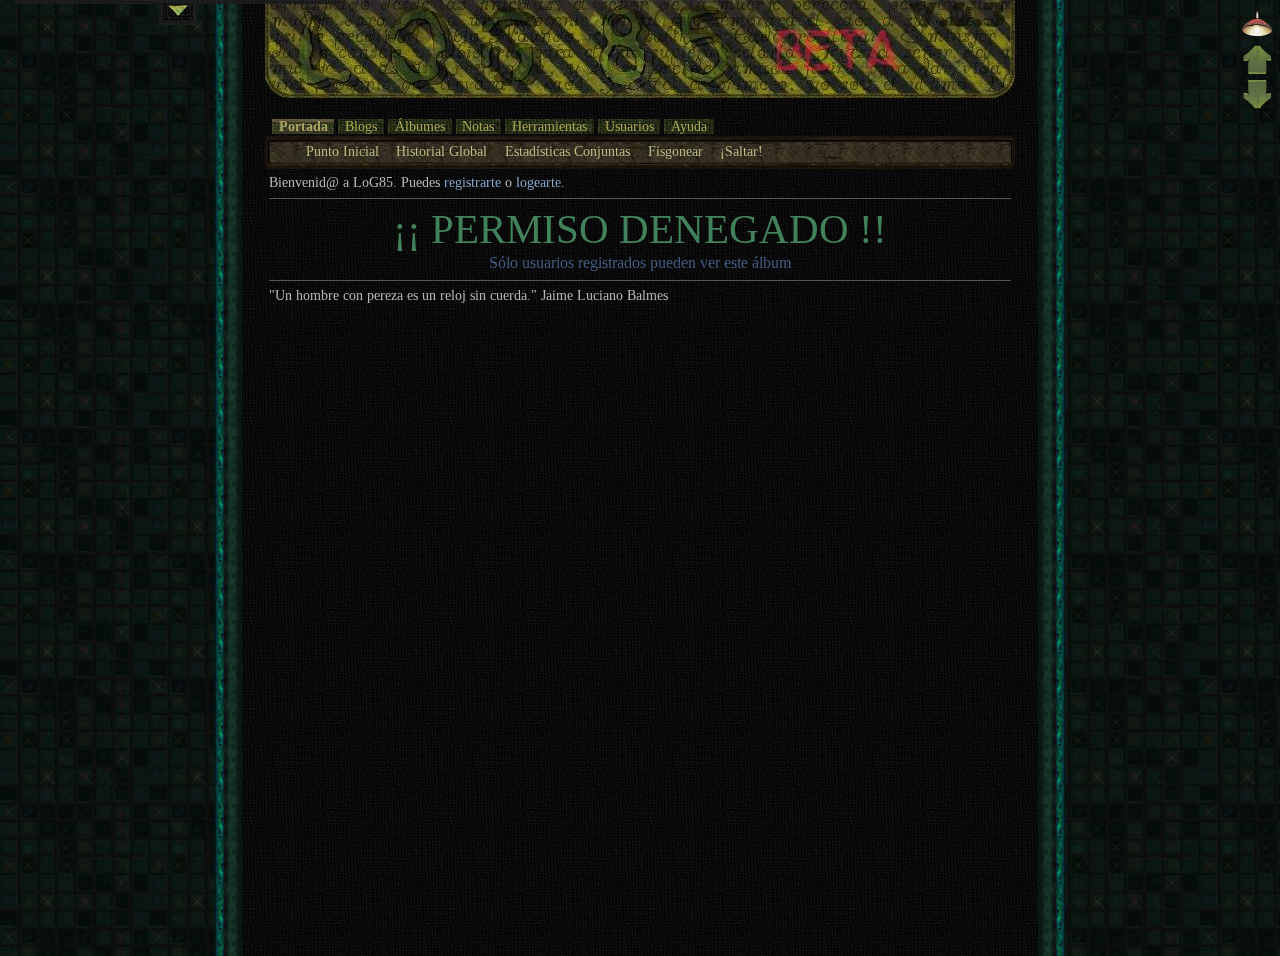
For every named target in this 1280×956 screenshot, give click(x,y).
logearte (538, 182)
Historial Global (441, 151)
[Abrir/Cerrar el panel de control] (178, 14)
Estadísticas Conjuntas (567, 151)
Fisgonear (675, 151)
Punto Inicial (342, 151)
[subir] (1257, 70)
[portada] (1257, 34)
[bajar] (1257, 106)
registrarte (472, 182)
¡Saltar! (741, 151)
